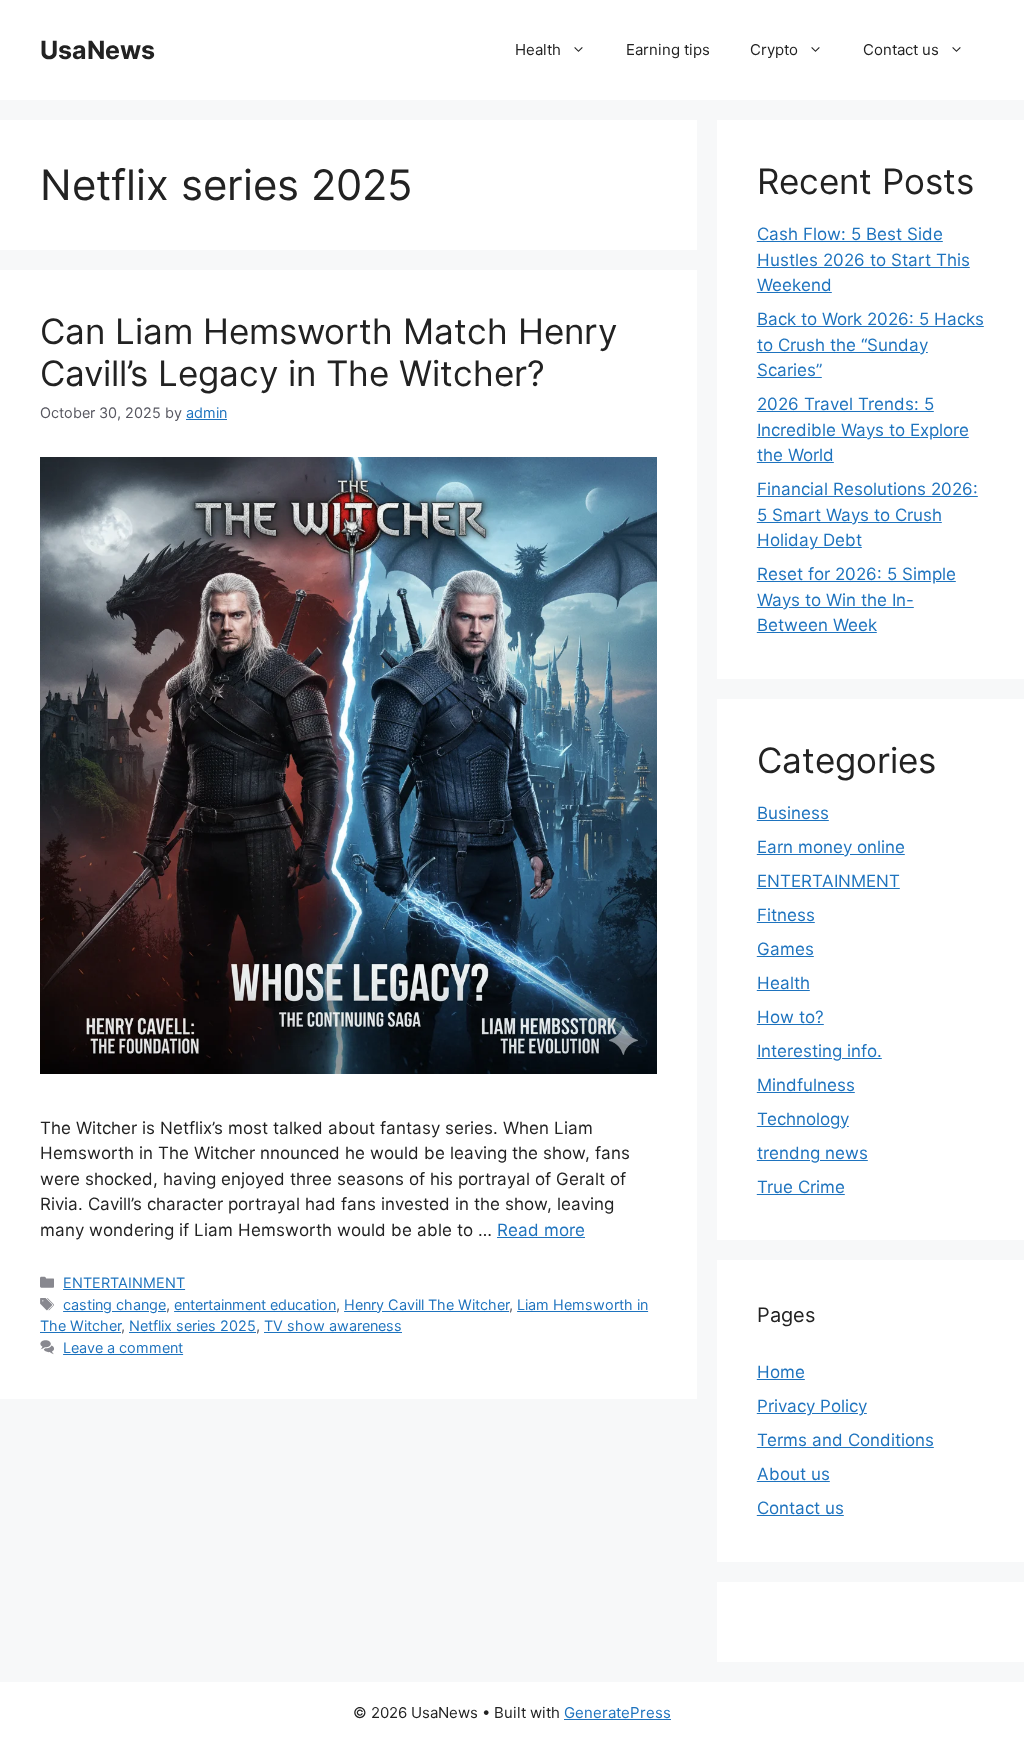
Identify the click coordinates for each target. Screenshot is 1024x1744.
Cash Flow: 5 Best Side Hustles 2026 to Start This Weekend (863, 259)
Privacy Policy (812, 1406)
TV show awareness (333, 1325)
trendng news (812, 1153)
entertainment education (255, 1304)
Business (793, 813)
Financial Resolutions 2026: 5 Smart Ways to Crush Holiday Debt (867, 514)
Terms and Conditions (845, 1440)
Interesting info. (819, 1051)
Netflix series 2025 (192, 1325)
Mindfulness (806, 1085)
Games (785, 949)
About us (793, 1474)
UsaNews (97, 50)
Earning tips (668, 49)
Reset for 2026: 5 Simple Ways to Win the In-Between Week (856, 599)
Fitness (786, 915)
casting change (114, 1304)
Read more (541, 1230)
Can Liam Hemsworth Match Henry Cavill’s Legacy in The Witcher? (328, 352)
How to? (790, 1017)
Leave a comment (123, 1347)
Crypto (774, 49)
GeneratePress (617, 1712)
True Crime (801, 1187)
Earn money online (831, 847)
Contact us (901, 49)
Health (538, 49)
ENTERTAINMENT (124, 1282)
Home (781, 1372)
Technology (803, 1119)
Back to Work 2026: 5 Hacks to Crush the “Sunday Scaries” (870, 344)
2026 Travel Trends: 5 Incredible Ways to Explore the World (863, 429)
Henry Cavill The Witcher (426, 1304)
